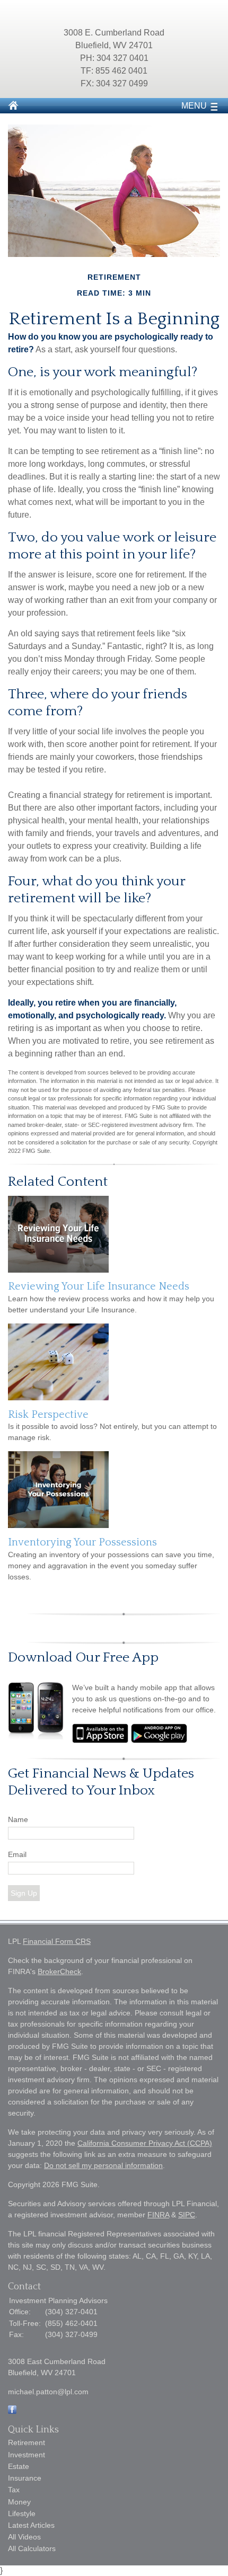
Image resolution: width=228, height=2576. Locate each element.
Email (17, 1854)
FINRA (158, 2215)
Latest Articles (31, 2525)
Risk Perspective (48, 1415)
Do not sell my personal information (103, 2165)
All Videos (24, 2537)
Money (19, 2502)
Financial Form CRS (57, 1941)
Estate (19, 2466)
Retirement (27, 2442)
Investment (27, 2455)
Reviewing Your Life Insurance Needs (99, 1286)
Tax (14, 2490)
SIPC (187, 2215)
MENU (194, 106)
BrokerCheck (59, 1971)
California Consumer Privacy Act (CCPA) (145, 2143)
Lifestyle (22, 2513)
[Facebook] (12, 2411)
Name (18, 1819)
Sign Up (24, 1893)
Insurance (25, 2478)
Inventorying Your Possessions (82, 1542)
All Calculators (32, 2548)
